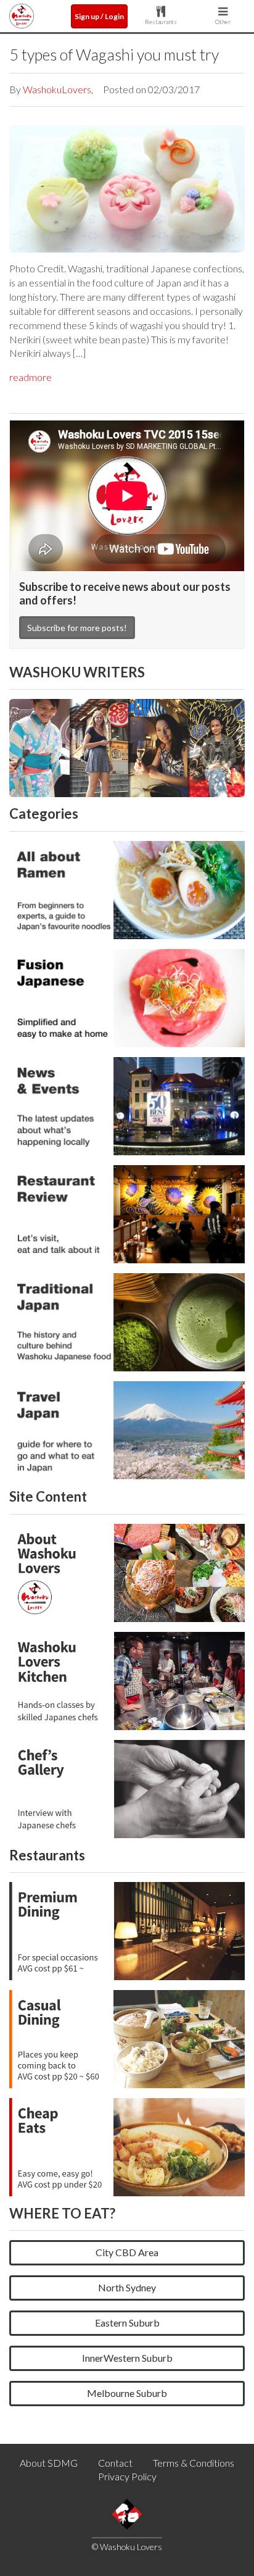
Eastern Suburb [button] (127, 2323)
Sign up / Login (99, 16)
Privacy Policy (127, 2476)
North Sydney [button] (127, 2287)
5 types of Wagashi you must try (114, 54)
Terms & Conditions (194, 2463)
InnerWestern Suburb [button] (127, 2358)
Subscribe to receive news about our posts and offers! (125, 593)
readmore (31, 377)
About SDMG (49, 2463)
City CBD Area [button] (127, 2252)
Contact (115, 2463)
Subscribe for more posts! (77, 628)
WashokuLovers (57, 89)
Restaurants (161, 22)
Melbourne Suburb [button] (127, 2393)
